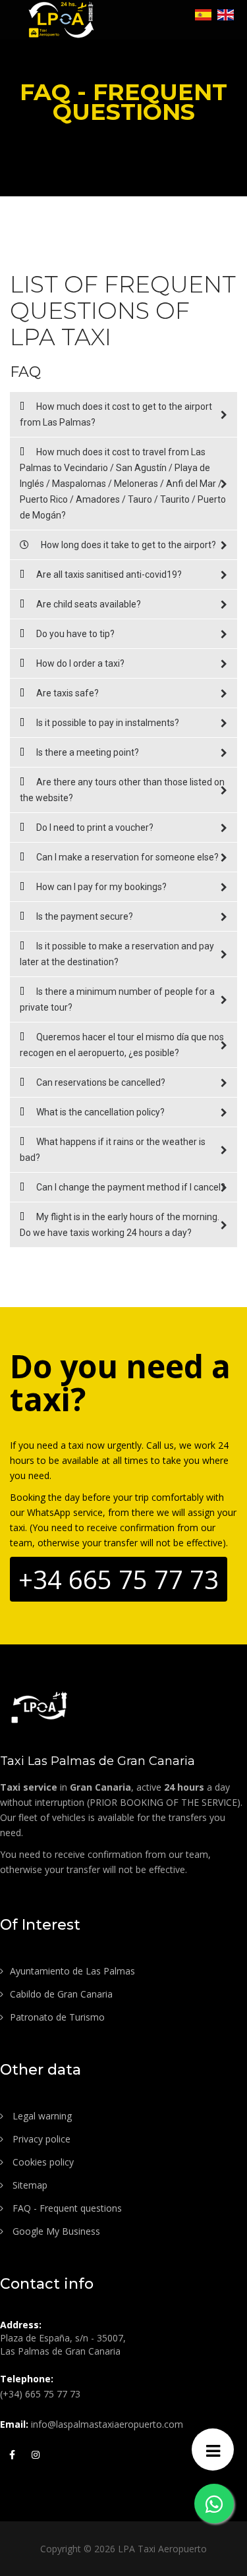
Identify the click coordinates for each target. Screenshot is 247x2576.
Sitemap (29, 2185)
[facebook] (12, 2453)
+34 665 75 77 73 (119, 1579)
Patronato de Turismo (57, 2017)
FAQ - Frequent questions (66, 2208)
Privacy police (40, 2139)
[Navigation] (213, 2450)
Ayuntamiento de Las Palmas (72, 1971)
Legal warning (41, 2116)
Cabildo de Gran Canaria (61, 1994)
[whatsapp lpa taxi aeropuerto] (214, 2504)
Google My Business (55, 2231)
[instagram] (36, 2453)
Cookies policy (42, 2162)
